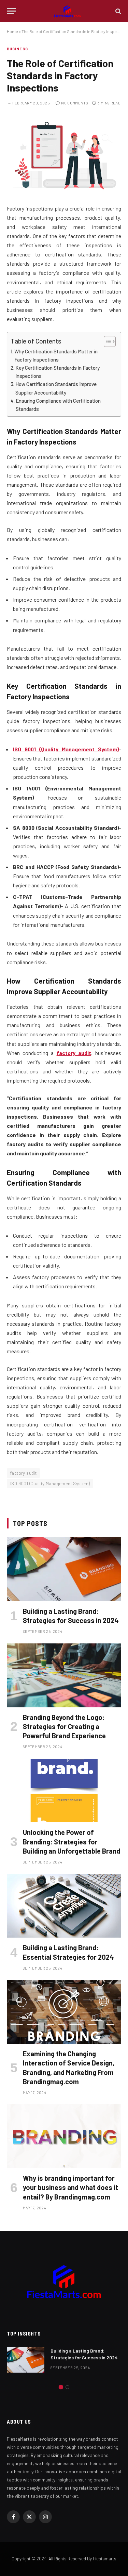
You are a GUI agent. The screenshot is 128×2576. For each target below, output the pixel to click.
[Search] (118, 11)
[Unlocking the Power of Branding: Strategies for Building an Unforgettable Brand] (64, 1791)
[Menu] (11, 11)
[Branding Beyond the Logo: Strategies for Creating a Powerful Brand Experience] (64, 1675)
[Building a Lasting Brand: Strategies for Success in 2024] (64, 1569)
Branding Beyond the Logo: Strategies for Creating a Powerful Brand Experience (64, 1726)
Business (17, 49)
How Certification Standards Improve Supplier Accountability (56, 388)
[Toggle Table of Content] (106, 341)
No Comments (75, 103)
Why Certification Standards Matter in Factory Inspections (56, 355)
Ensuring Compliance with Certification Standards (58, 405)
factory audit (23, 1473)
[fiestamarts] (67, 11)
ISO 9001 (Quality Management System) (50, 1484)
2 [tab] (67, 2387)
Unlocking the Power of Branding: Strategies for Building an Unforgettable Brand (72, 1841)
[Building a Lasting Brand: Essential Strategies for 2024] (64, 1906)
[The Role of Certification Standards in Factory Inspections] (64, 189)
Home (12, 31)
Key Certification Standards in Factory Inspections (58, 372)
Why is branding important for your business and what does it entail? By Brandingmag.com (70, 2187)
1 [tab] (61, 2387)
